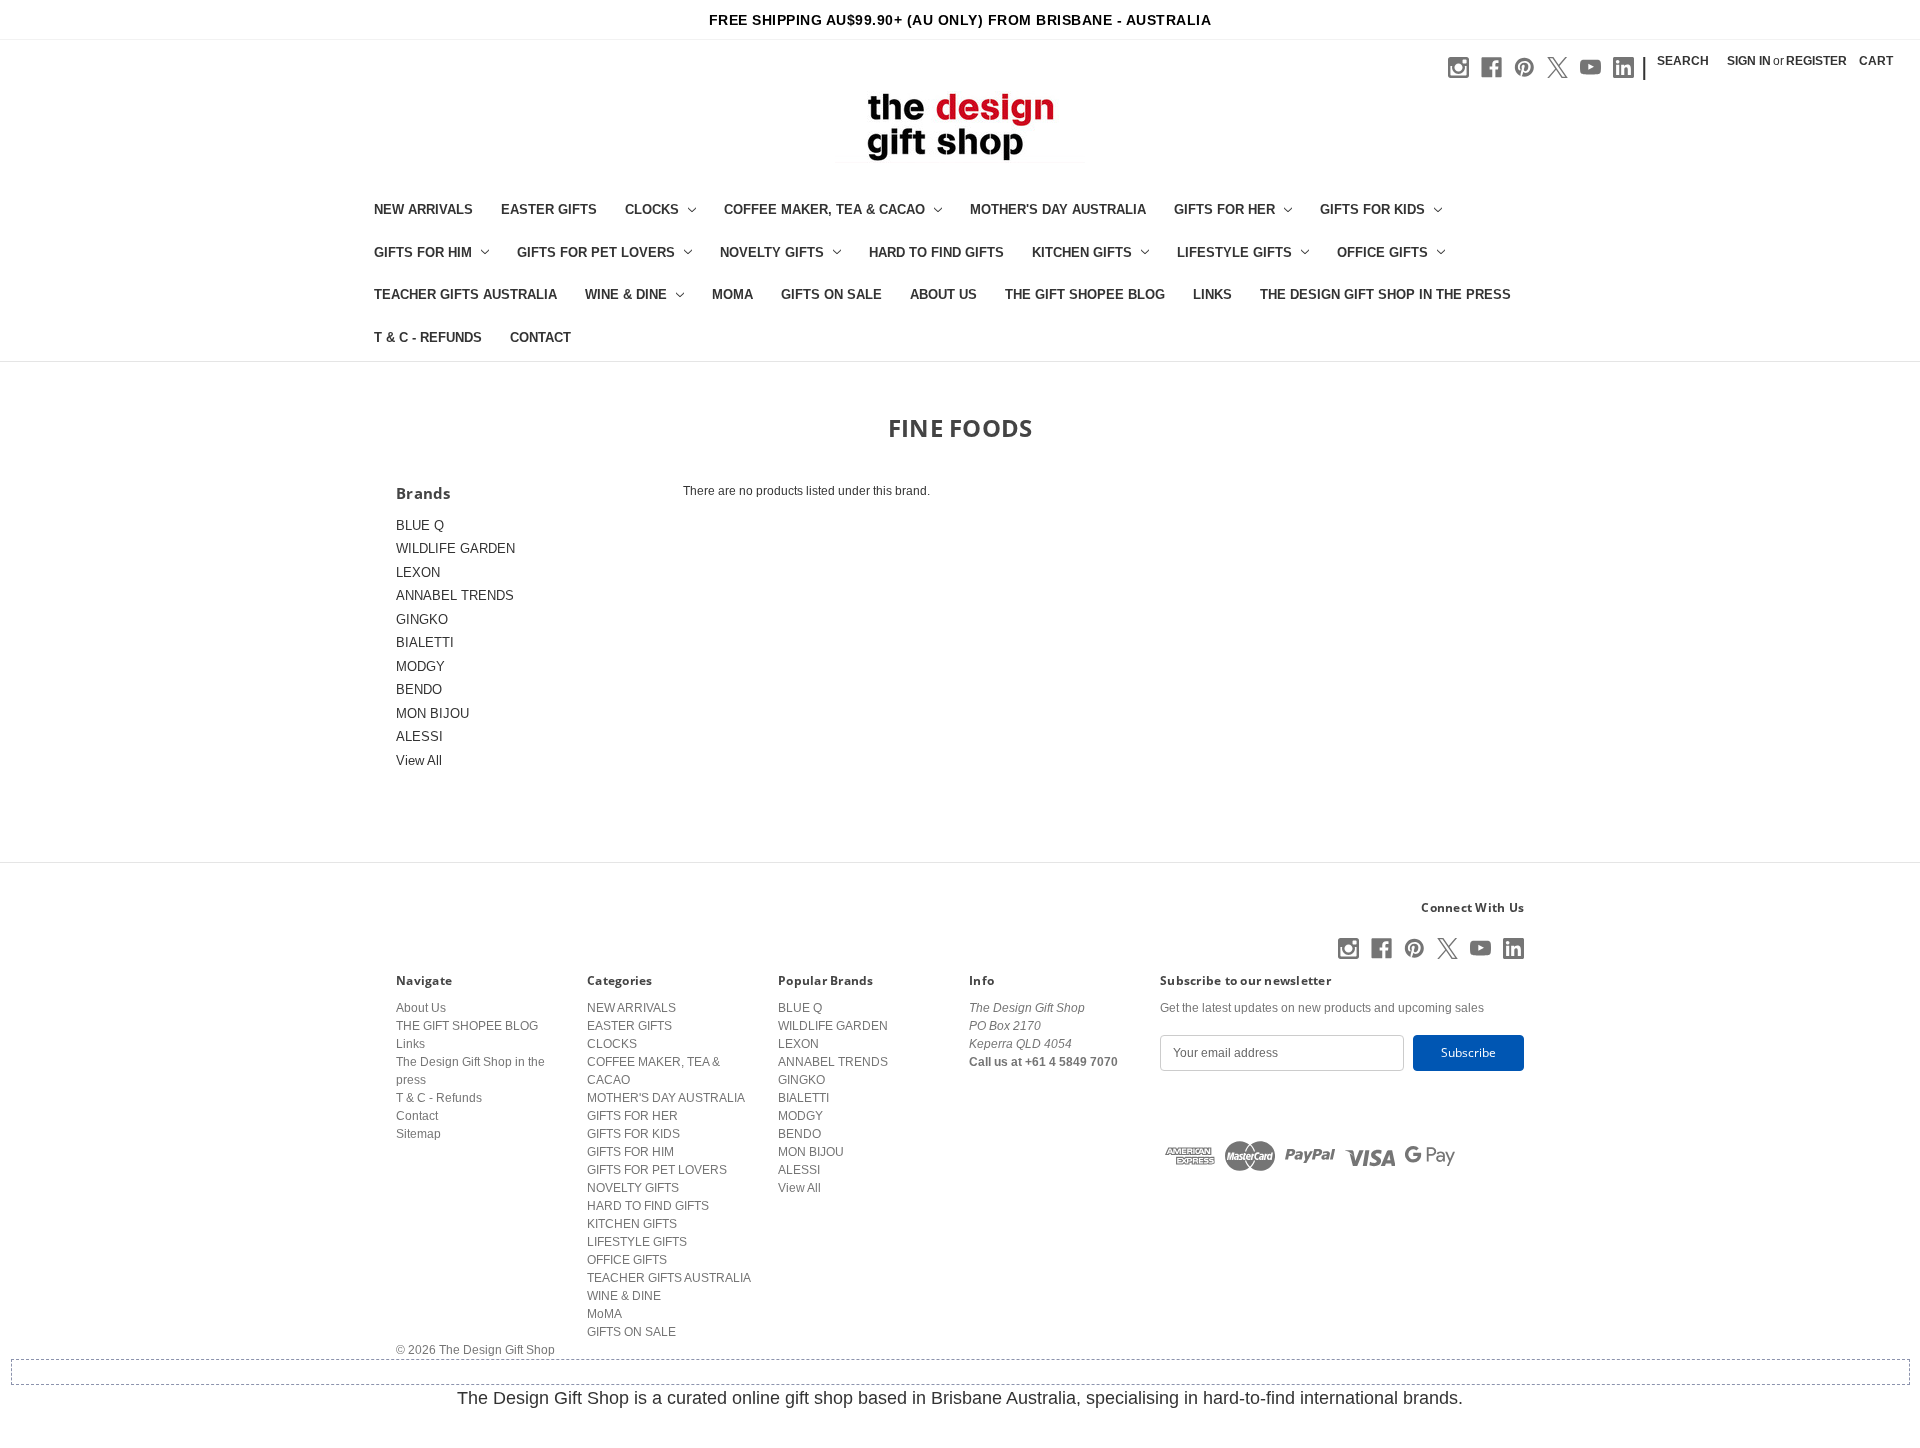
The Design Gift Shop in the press (1385, 294)
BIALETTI (425, 642)
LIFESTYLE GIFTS (1234, 252)
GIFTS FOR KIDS (1372, 209)
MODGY (420, 666)
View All (419, 760)
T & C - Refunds (428, 337)
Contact (540, 337)
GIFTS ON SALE (831, 294)
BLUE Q (420, 525)
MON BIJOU (432, 713)
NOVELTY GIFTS (772, 252)
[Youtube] (1590, 67)
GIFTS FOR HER (1224, 209)
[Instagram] (1458, 67)
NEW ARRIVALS (423, 209)
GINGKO (422, 619)
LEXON (418, 572)
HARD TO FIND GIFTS (936, 252)
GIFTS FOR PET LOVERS (596, 252)
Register (1816, 61)
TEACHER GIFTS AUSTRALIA (465, 294)
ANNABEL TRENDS (455, 595)
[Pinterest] (1524, 67)
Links (1212, 294)
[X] (1557, 67)
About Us (943, 294)
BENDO (419, 689)
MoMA (732, 294)
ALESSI (419, 736)
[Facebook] (1491, 67)
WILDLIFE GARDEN (455, 548)
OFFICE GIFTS (1382, 252)
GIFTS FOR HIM (423, 252)
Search (1683, 61)
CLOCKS (652, 209)
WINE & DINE (626, 294)
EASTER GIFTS (549, 209)
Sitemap (418, 1134)
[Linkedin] (1623, 67)
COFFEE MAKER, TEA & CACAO (824, 209)
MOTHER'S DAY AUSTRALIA (1058, 209)
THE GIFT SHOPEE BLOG (1085, 294)
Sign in (1749, 61)
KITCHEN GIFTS (1082, 252)
